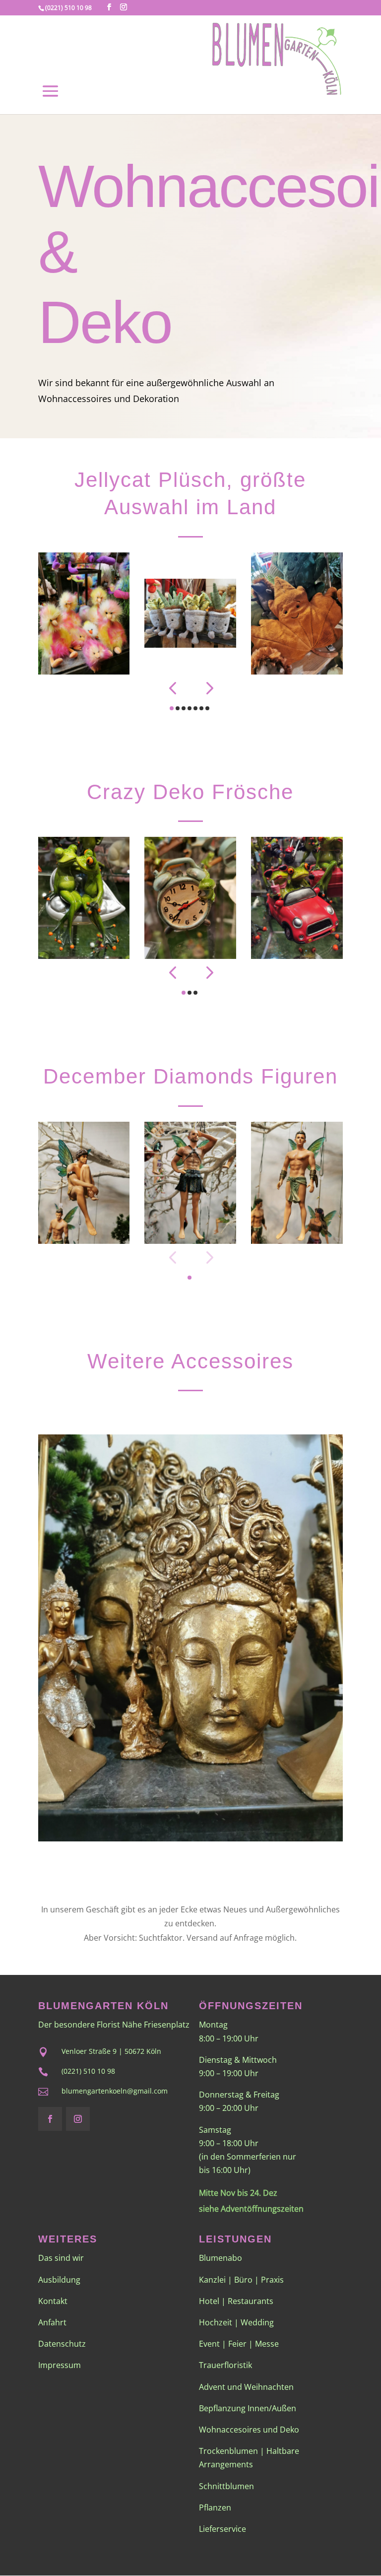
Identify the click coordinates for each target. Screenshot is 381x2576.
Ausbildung (59, 2280)
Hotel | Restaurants (236, 2301)
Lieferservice (222, 2529)
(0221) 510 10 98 (68, 8)
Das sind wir (61, 2258)
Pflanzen (215, 2508)
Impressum (60, 2365)
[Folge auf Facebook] (50, 2119)
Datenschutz (62, 2344)
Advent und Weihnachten (246, 2387)
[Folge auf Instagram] (78, 2119)
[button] (172, 688)
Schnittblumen (226, 2486)
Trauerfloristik (225, 2365)
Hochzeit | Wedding (236, 2322)
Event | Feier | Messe (239, 2344)
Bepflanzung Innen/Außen (248, 2408)
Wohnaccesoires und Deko (249, 2430)
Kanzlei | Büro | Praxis (241, 2280)
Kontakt (53, 2301)
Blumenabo (221, 2258)
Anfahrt (52, 2322)
